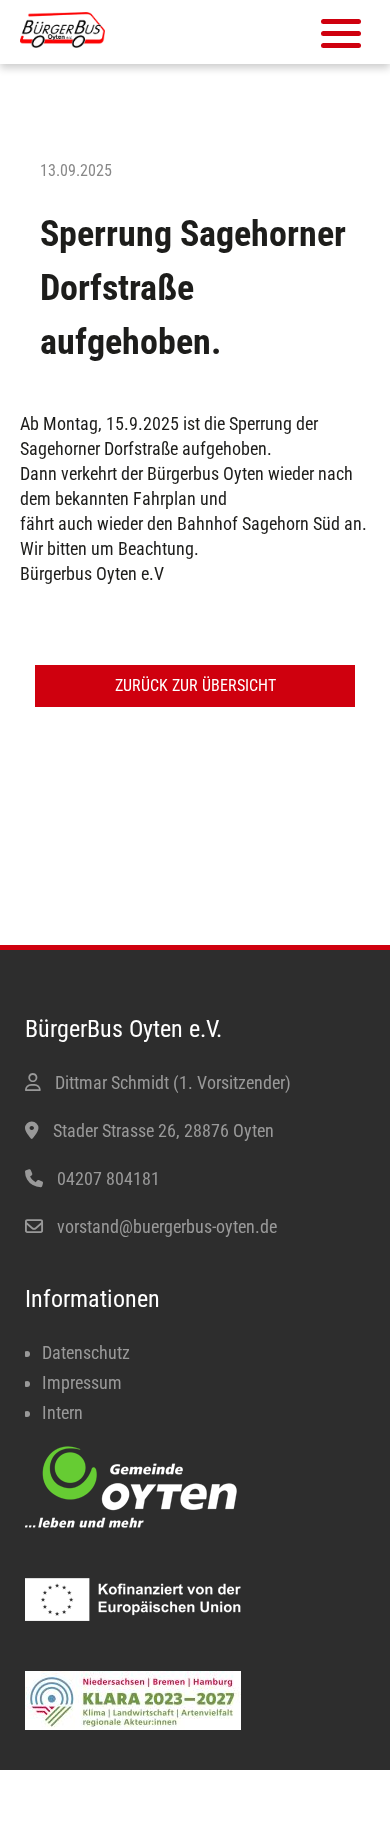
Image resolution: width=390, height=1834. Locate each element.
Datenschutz (86, 1352)
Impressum (82, 1382)
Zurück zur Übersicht (195, 685)
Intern (62, 1412)
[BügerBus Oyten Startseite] (62, 41)
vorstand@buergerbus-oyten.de (167, 1226)
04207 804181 (108, 1178)
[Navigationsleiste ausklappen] (341, 33)
